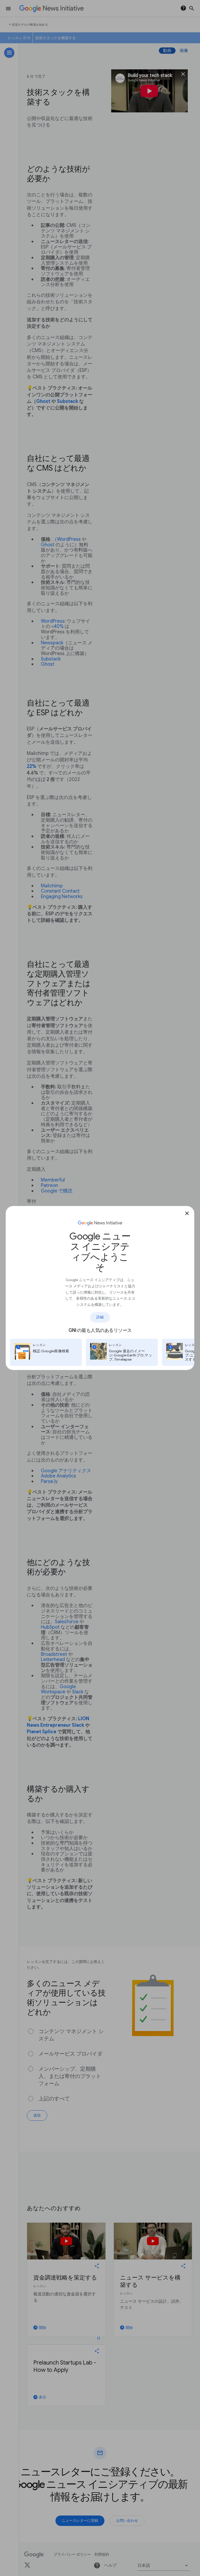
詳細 (100, 1317)
